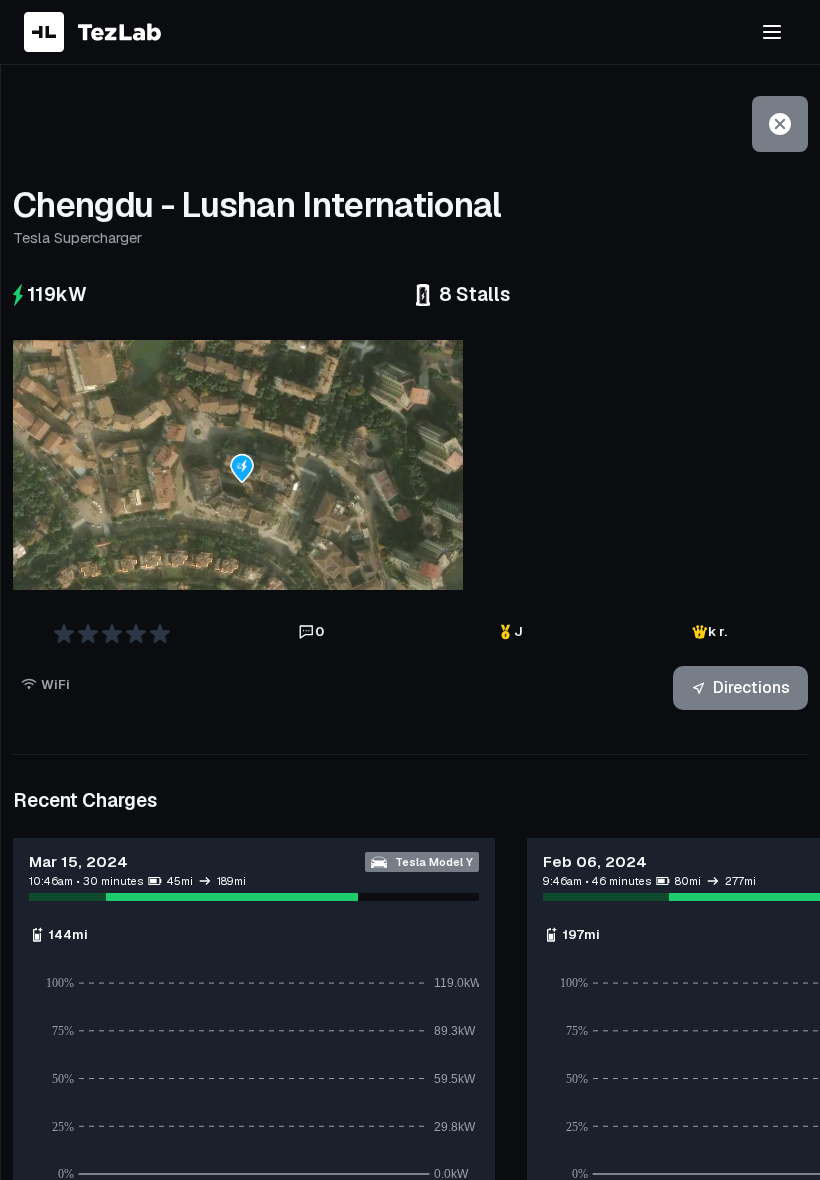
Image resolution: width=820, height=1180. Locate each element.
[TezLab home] (92, 32)
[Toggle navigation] (772, 32)
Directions (751, 687)
